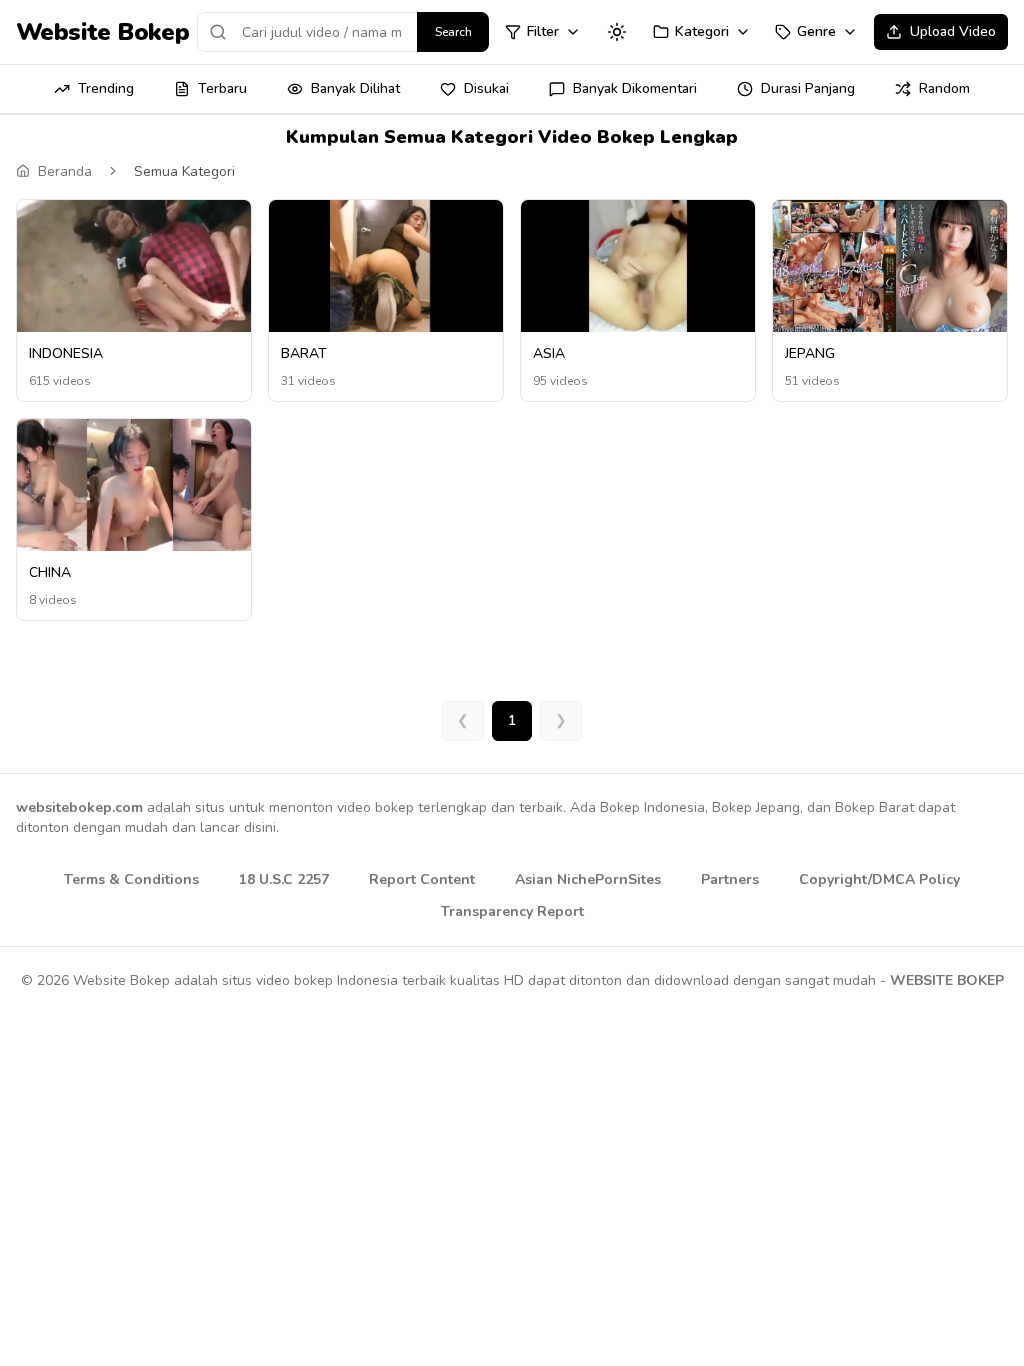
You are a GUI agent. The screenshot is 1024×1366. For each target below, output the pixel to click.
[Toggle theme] (617, 32)
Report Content (422, 879)
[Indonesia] (134, 267)
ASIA (549, 353)
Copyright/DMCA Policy (879, 879)
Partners (730, 879)
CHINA (50, 572)
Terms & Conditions (131, 879)
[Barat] (386, 269)
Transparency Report (512, 911)
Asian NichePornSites (588, 879)
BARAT (304, 353)
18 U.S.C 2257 (284, 879)
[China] (134, 485)
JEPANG (810, 353)
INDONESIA (66, 353)
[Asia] (638, 266)
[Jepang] (890, 266)
